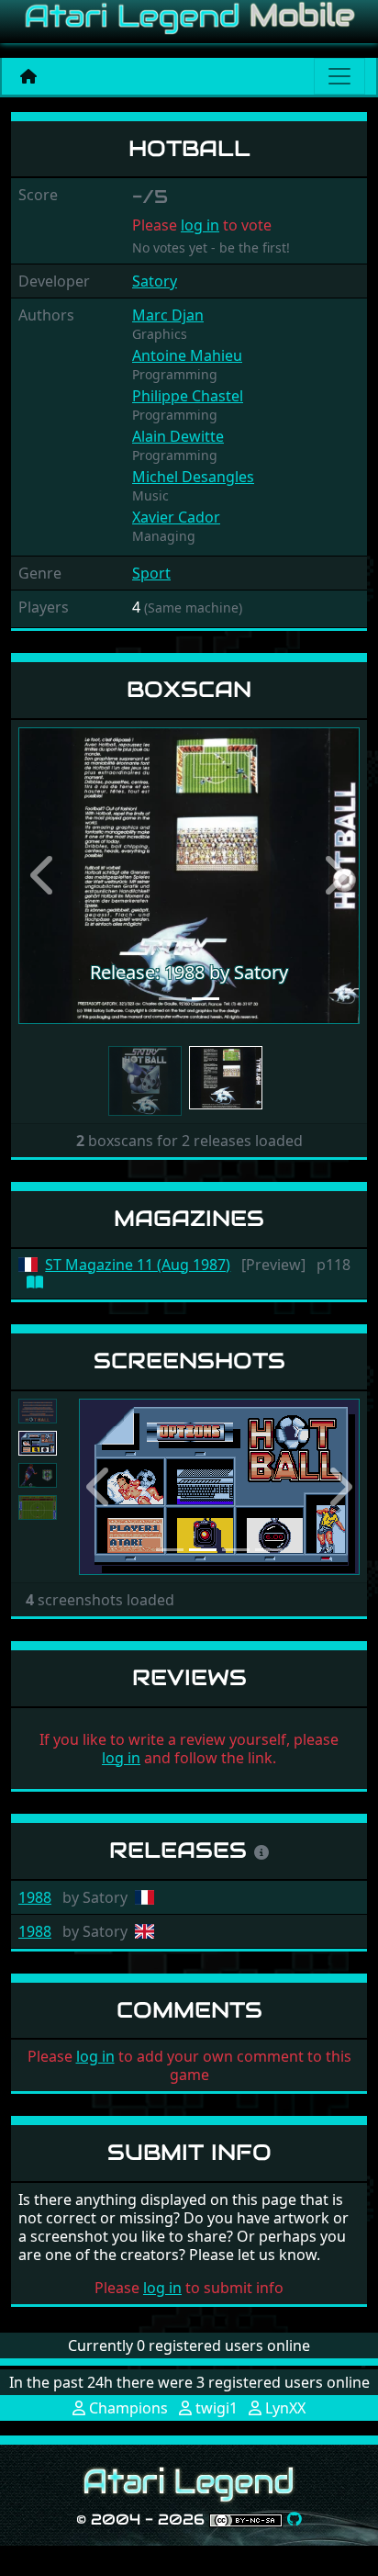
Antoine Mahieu (187, 355)
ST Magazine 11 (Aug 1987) (138, 1265)
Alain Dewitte (178, 436)
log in (200, 225)
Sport (151, 573)
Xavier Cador (176, 517)
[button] (44, 875)
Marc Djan (168, 315)
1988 (35, 1897)
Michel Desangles (193, 477)
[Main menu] (339, 76)
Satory (155, 281)
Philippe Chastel (188, 396)
